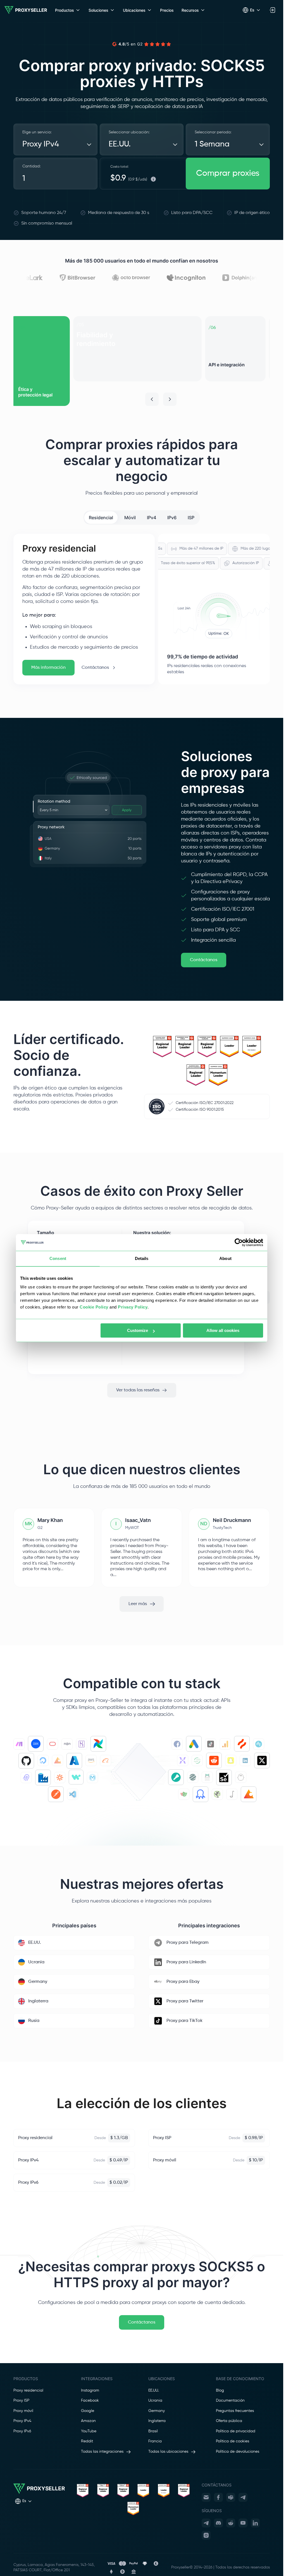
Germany (157, 2411)
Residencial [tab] (101, 518)
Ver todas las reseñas (138, 1390)
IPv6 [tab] (172, 518)
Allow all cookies (223, 1330)
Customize (138, 1330)
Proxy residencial (28, 2390)
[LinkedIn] (255, 2523)
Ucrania (155, 2401)
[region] (142, 361)
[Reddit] (231, 2523)
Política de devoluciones (238, 2452)
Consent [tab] (58, 1258)
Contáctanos (95, 668)
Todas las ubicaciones (168, 2452)
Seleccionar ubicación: (129, 132)
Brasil (153, 2431)
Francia (155, 2441)
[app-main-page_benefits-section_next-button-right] (170, 399)
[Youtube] (243, 2523)
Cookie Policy (94, 1307)
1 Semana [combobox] (212, 144)
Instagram (90, 2390)
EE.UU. (154, 2390)
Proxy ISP (21, 2401)
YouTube (89, 2431)
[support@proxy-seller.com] (206, 2497)
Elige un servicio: (37, 132)
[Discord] (218, 2523)
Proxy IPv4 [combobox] (41, 144)
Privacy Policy (133, 1307)
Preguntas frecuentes (235, 2411)
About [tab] (225, 1258)
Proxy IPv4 (22, 2421)
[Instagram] (206, 2535)
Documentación (230, 2401)
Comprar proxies (228, 174)
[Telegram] (243, 2497)
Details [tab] (142, 1258)
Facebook (90, 2401)
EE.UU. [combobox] (120, 144)
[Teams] (231, 2497)
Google (88, 2411)
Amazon (88, 2421)
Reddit (87, 2441)
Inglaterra (157, 2421)
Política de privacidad (236, 2431)
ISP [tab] (191, 518)
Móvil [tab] (130, 518)
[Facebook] (218, 2497)
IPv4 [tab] (152, 518)
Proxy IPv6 (22, 2431)
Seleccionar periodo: (213, 132)
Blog (220, 2390)
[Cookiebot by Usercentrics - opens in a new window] (239, 1242)
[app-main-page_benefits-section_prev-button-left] (152, 399)
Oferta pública (229, 2421)
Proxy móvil (23, 2411)
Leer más (138, 1604)
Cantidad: (31, 166)
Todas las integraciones (102, 2452)
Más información (48, 668)
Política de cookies (233, 2441)
